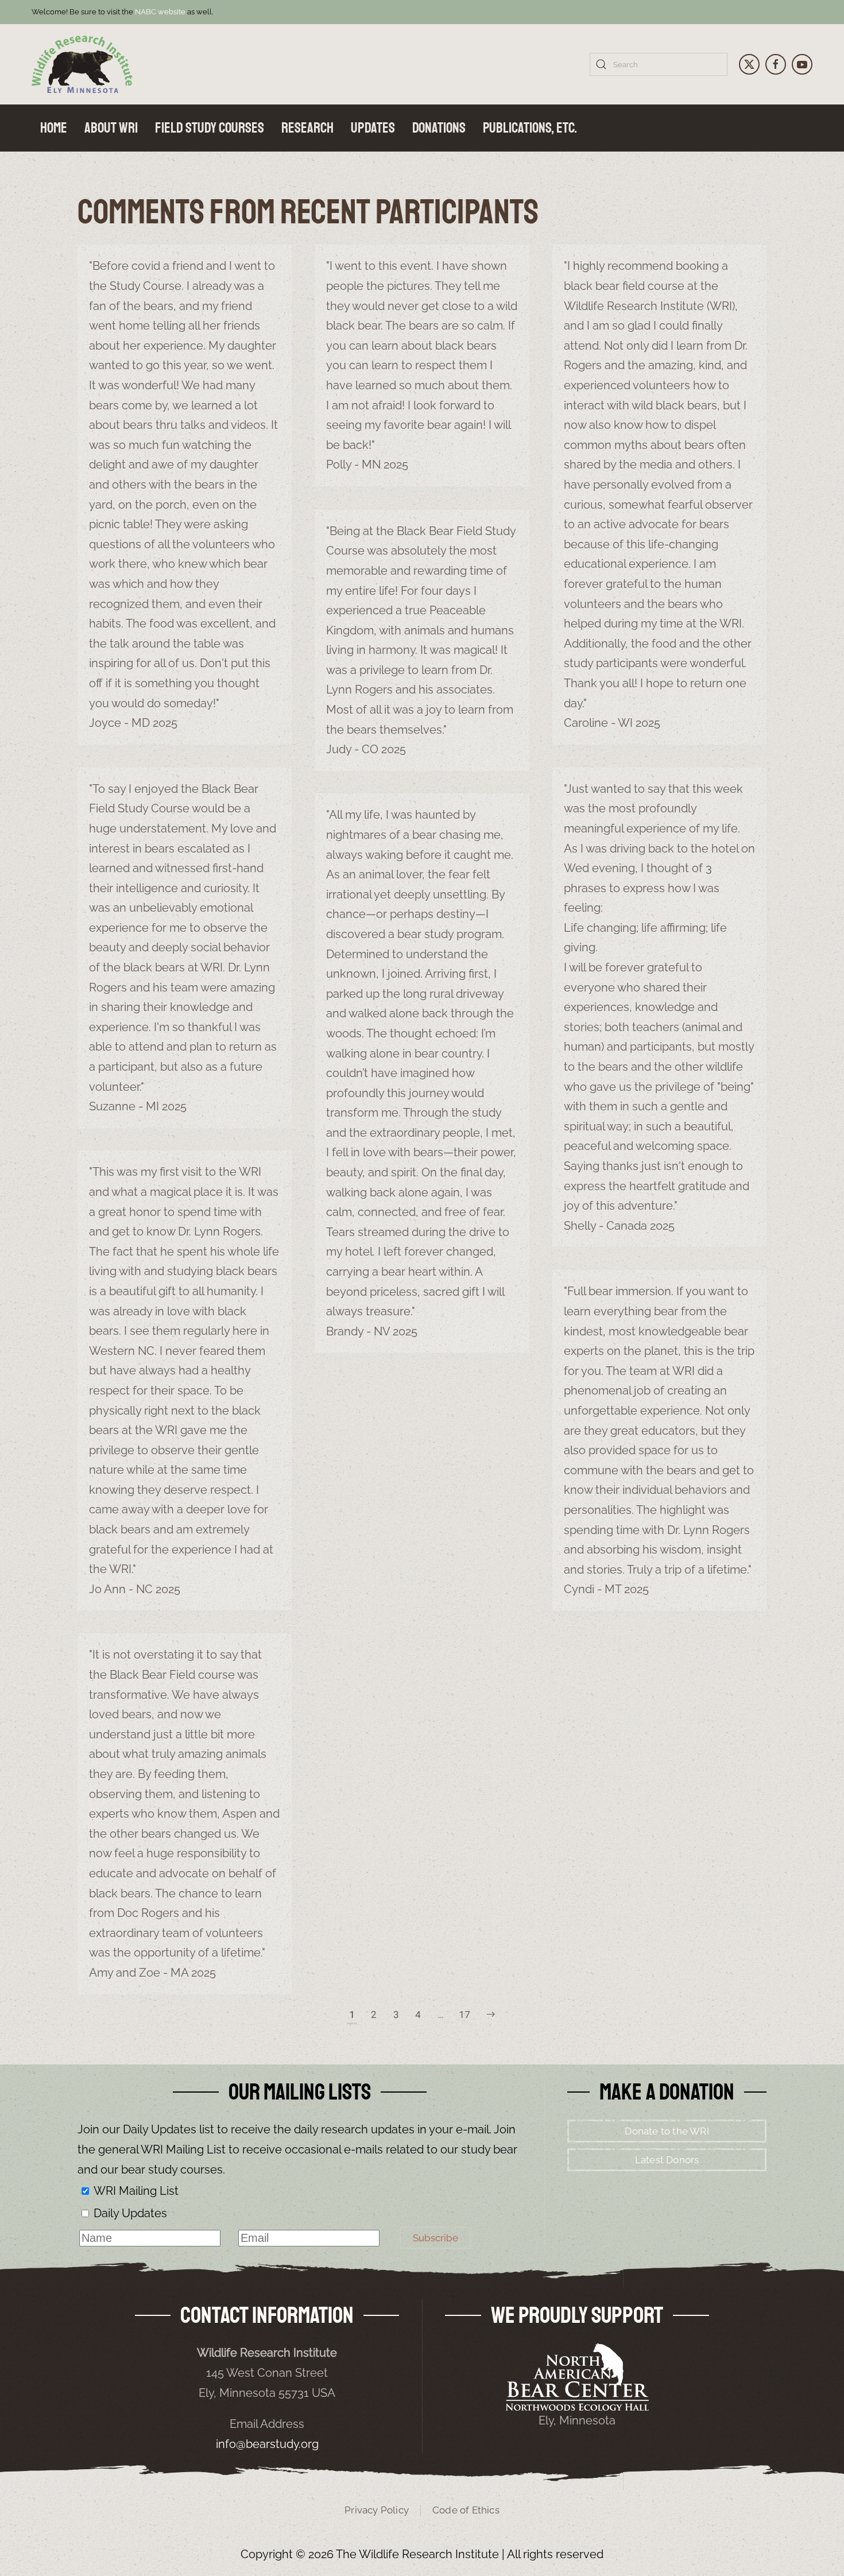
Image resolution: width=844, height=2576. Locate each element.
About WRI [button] (111, 128)
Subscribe (435, 2238)
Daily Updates (130, 2213)
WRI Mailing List (136, 2191)
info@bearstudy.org (267, 2444)
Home (54, 128)
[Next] (491, 2015)
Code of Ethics (466, 2510)
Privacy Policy (377, 2510)
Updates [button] (373, 128)
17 (464, 2014)
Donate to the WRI (667, 2131)
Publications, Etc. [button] (530, 128)
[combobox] (659, 64)
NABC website (160, 12)
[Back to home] (82, 64)
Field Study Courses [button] (210, 128)
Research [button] (307, 128)
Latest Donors (667, 2160)
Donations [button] (439, 128)
